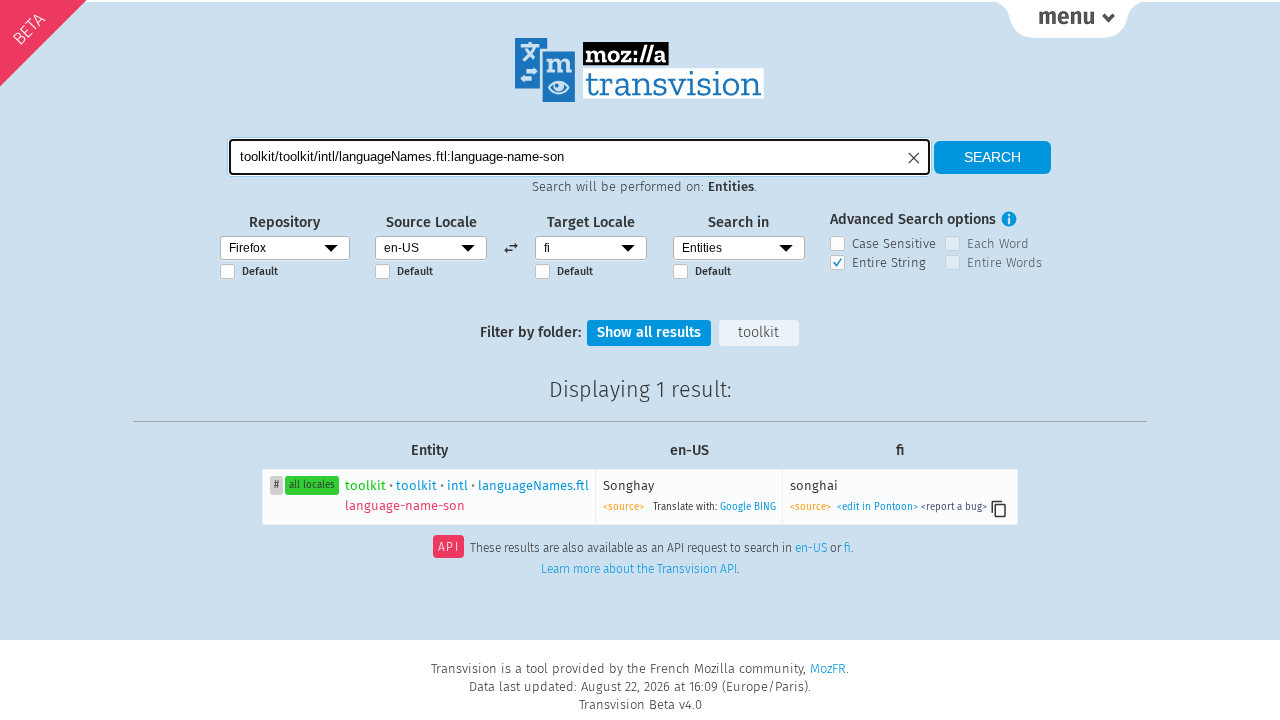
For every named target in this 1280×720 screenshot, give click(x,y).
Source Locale (431, 222)
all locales (312, 485)
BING (765, 507)
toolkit (758, 332)
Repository (284, 222)
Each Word (998, 243)
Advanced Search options (913, 219)
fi (847, 549)
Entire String (889, 262)
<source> (623, 507)
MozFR (828, 668)
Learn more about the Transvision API (639, 569)
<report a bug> (954, 507)
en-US (811, 549)
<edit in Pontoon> (877, 507)
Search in (738, 222)
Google (735, 507)
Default (260, 271)
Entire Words (1004, 262)
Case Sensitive (894, 243)
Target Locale (591, 222)
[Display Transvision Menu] (1068, 20)
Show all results (649, 332)
